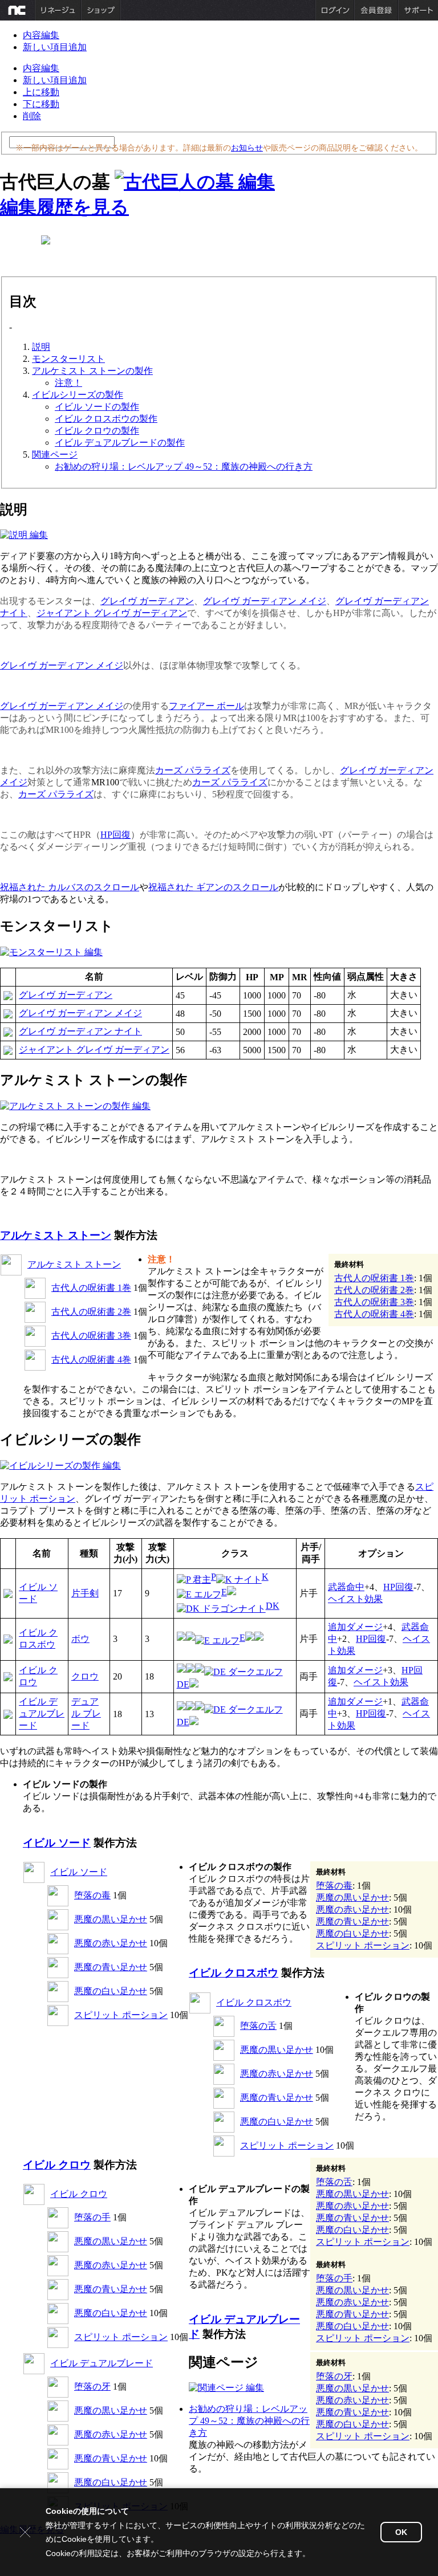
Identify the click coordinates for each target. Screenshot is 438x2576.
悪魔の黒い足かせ (111, 1919)
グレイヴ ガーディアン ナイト (80, 1031)
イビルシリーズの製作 (78, 395)
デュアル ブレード (86, 1713)
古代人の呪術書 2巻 (91, 1312)
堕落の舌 (258, 2026)
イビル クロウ (57, 2165)
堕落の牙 (92, 2387)
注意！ (68, 383)
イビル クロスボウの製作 (106, 419)
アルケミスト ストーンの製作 (92, 371)
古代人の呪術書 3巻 (91, 1336)
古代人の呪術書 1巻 (91, 1288)
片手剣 (85, 1593)
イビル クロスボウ (234, 1973)
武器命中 (346, 1587)
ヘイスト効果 (355, 1599)
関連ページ (55, 455)
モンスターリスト (68, 359)
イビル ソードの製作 (97, 407)
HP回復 (115, 835)
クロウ (85, 1676)
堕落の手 (92, 2217)
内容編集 (41, 35)
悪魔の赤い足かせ (111, 1943)
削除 (32, 116)
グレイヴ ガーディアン (147, 601)
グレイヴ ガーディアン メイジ (265, 601)
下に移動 (41, 104)
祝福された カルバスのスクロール (70, 887)
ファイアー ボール (206, 706)
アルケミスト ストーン (56, 1235)
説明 (41, 347)
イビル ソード (57, 1843)
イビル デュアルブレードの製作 (120, 443)
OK (401, 2532)
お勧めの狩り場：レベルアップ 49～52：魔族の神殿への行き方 (184, 466)
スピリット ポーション (121, 2015)
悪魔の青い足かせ (111, 1967)
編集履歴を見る (64, 207)
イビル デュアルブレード (42, 1713)
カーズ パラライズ (193, 770)
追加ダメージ (355, 1627)
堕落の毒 (92, 1895)
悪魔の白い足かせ (111, 1991)
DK (273, 1606)
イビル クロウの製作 (97, 431)
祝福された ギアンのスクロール (213, 887)
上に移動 (41, 92)
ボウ (80, 1639)
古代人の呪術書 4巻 (91, 1360)
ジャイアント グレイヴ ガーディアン (112, 613)
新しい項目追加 (55, 47)
